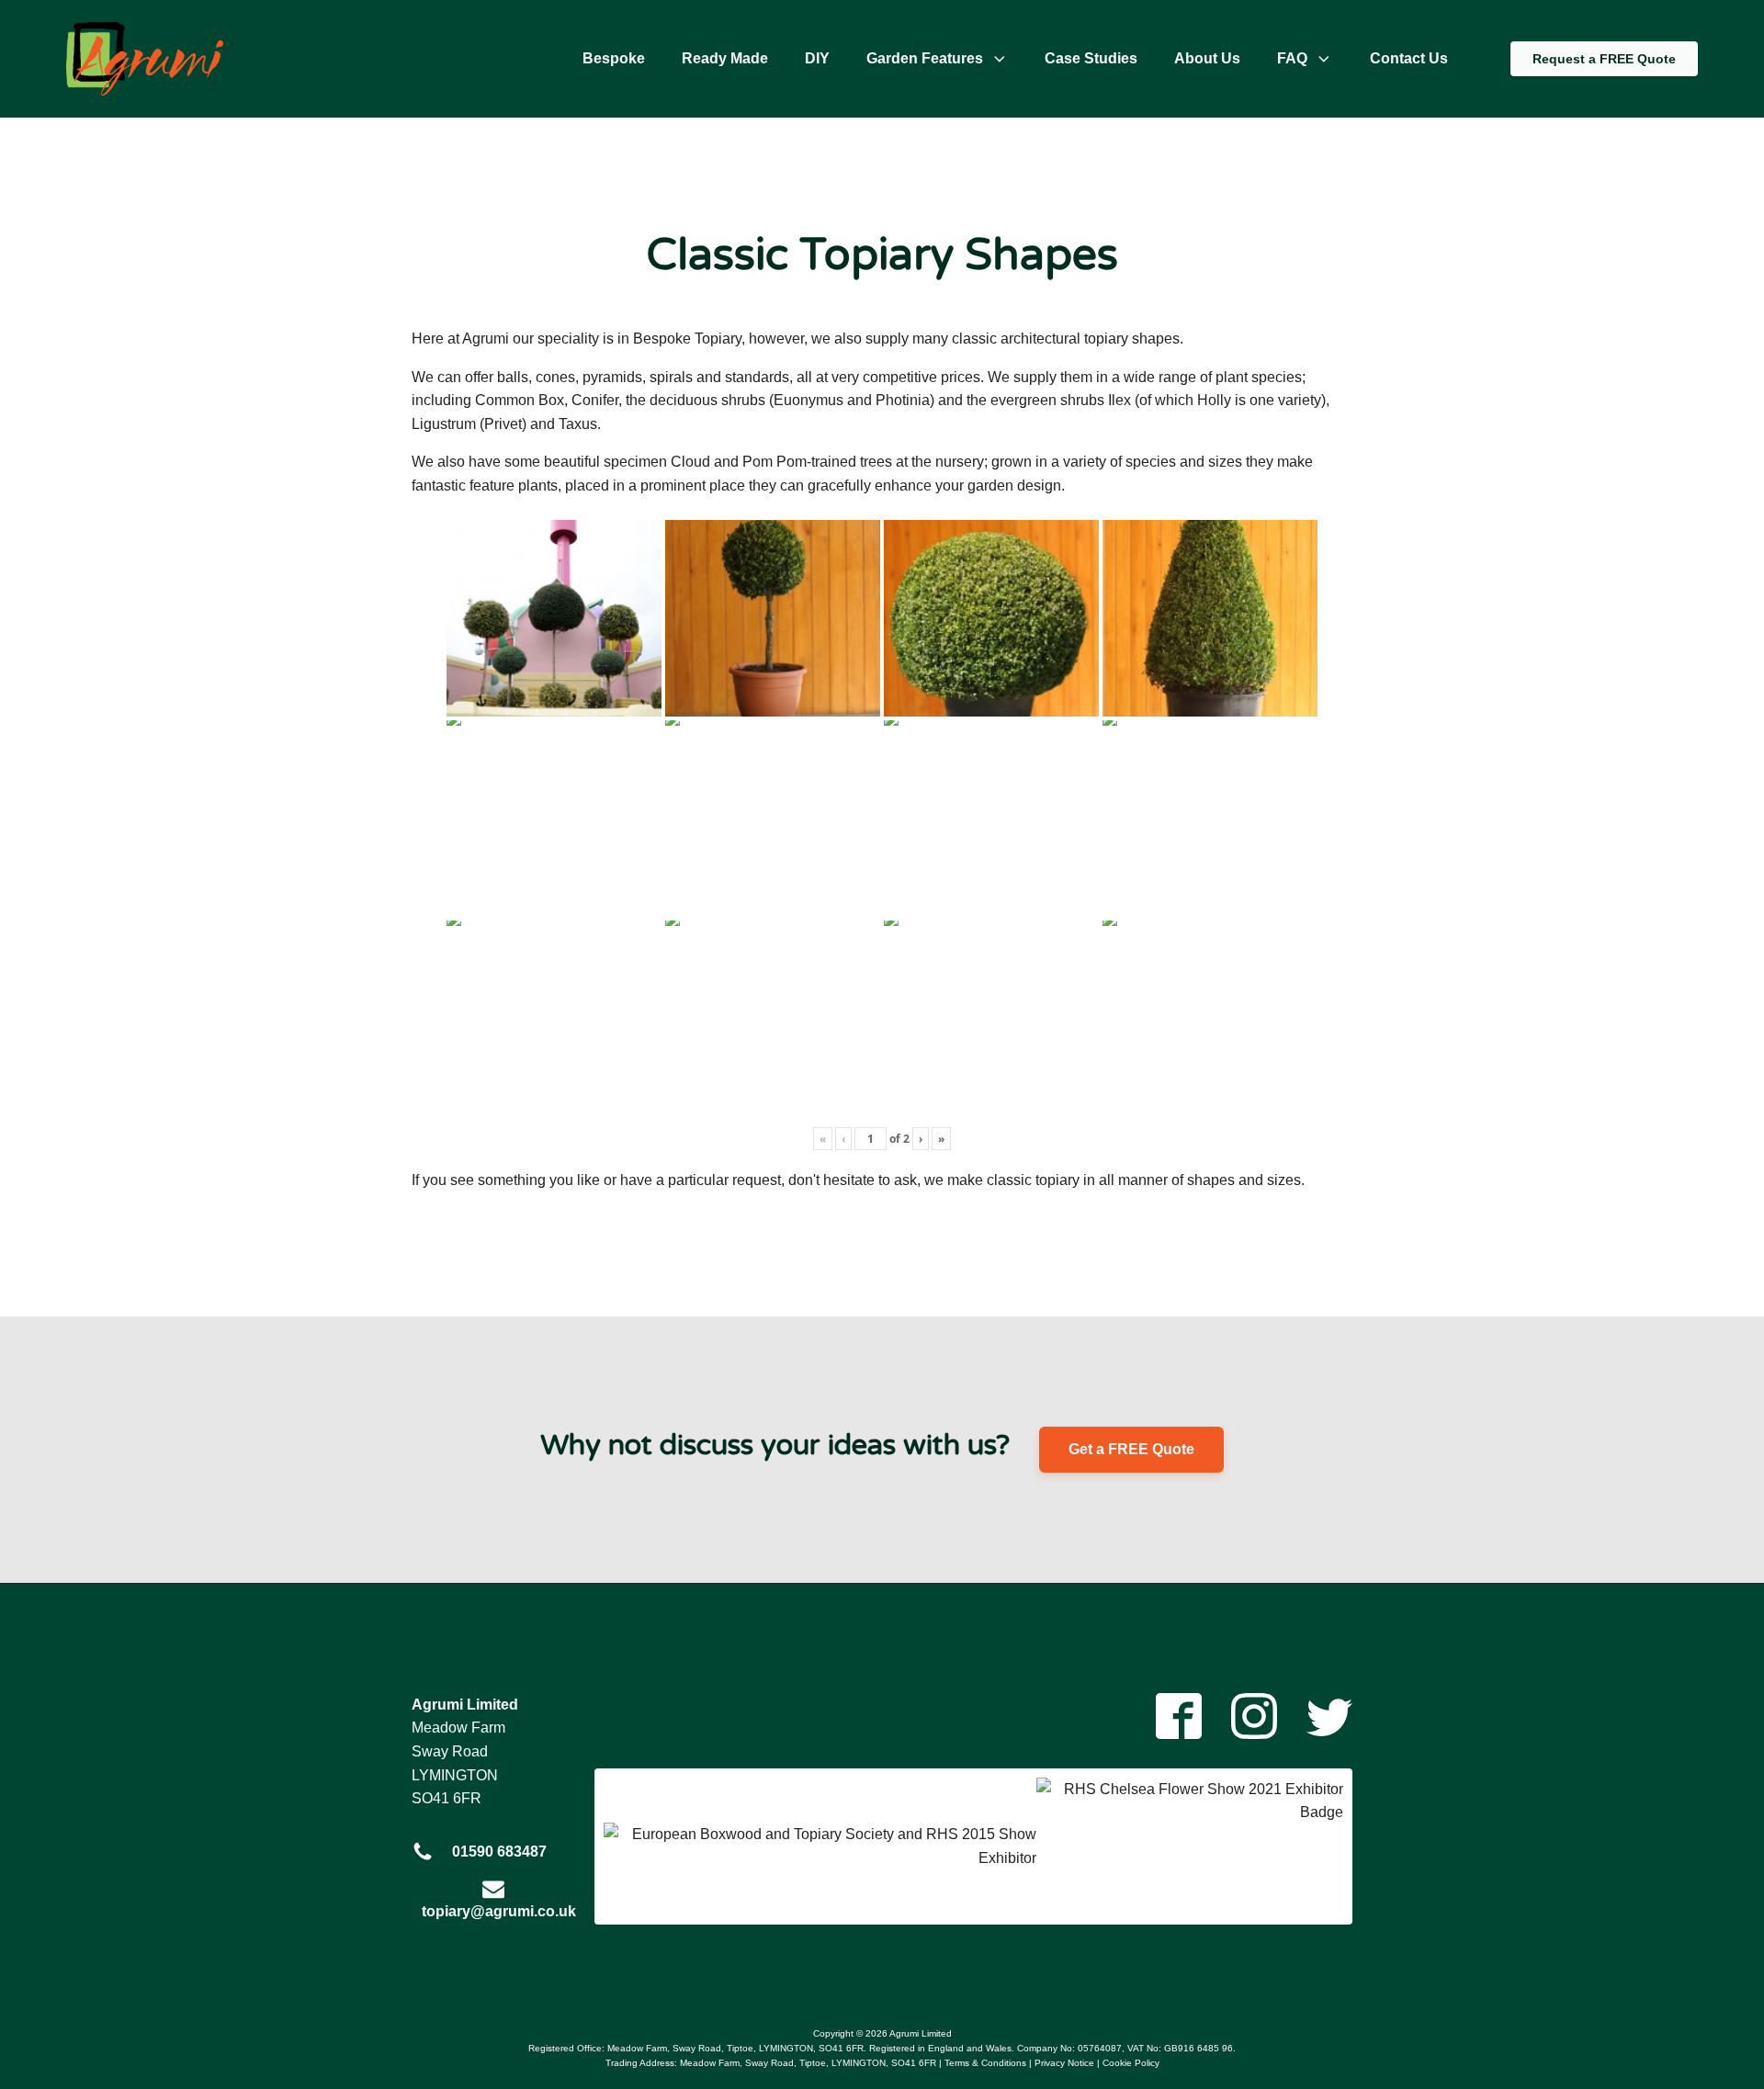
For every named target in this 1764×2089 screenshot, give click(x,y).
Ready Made (725, 58)
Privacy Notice (1064, 2063)
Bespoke (614, 58)
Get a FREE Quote (1131, 1449)
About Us (1207, 58)
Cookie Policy (1131, 2063)
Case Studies (1091, 58)
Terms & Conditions (985, 2063)
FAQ (1292, 58)
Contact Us (1409, 58)
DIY (817, 58)
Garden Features (925, 58)
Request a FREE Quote (1604, 59)
